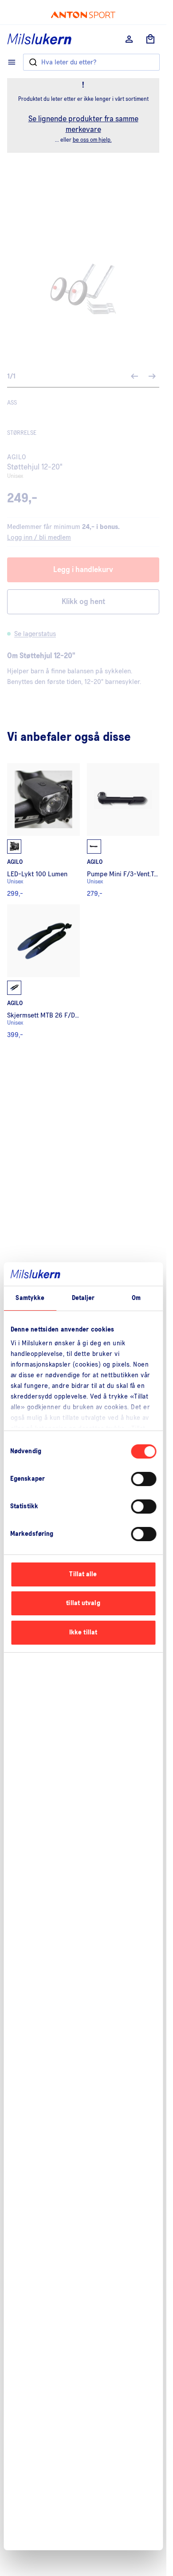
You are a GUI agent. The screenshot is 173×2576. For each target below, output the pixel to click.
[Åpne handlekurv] (150, 39)
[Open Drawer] (12, 62)
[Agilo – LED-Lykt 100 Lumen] (43, 830)
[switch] (144, 1479)
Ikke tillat (83, 1632)
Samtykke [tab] (30, 1298)
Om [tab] (136, 1298)
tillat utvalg (83, 1603)
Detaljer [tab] (83, 1298)
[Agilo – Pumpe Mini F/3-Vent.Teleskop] (123, 830)
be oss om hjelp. (92, 140)
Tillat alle (83, 1574)
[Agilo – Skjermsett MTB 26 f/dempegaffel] (43, 971)
